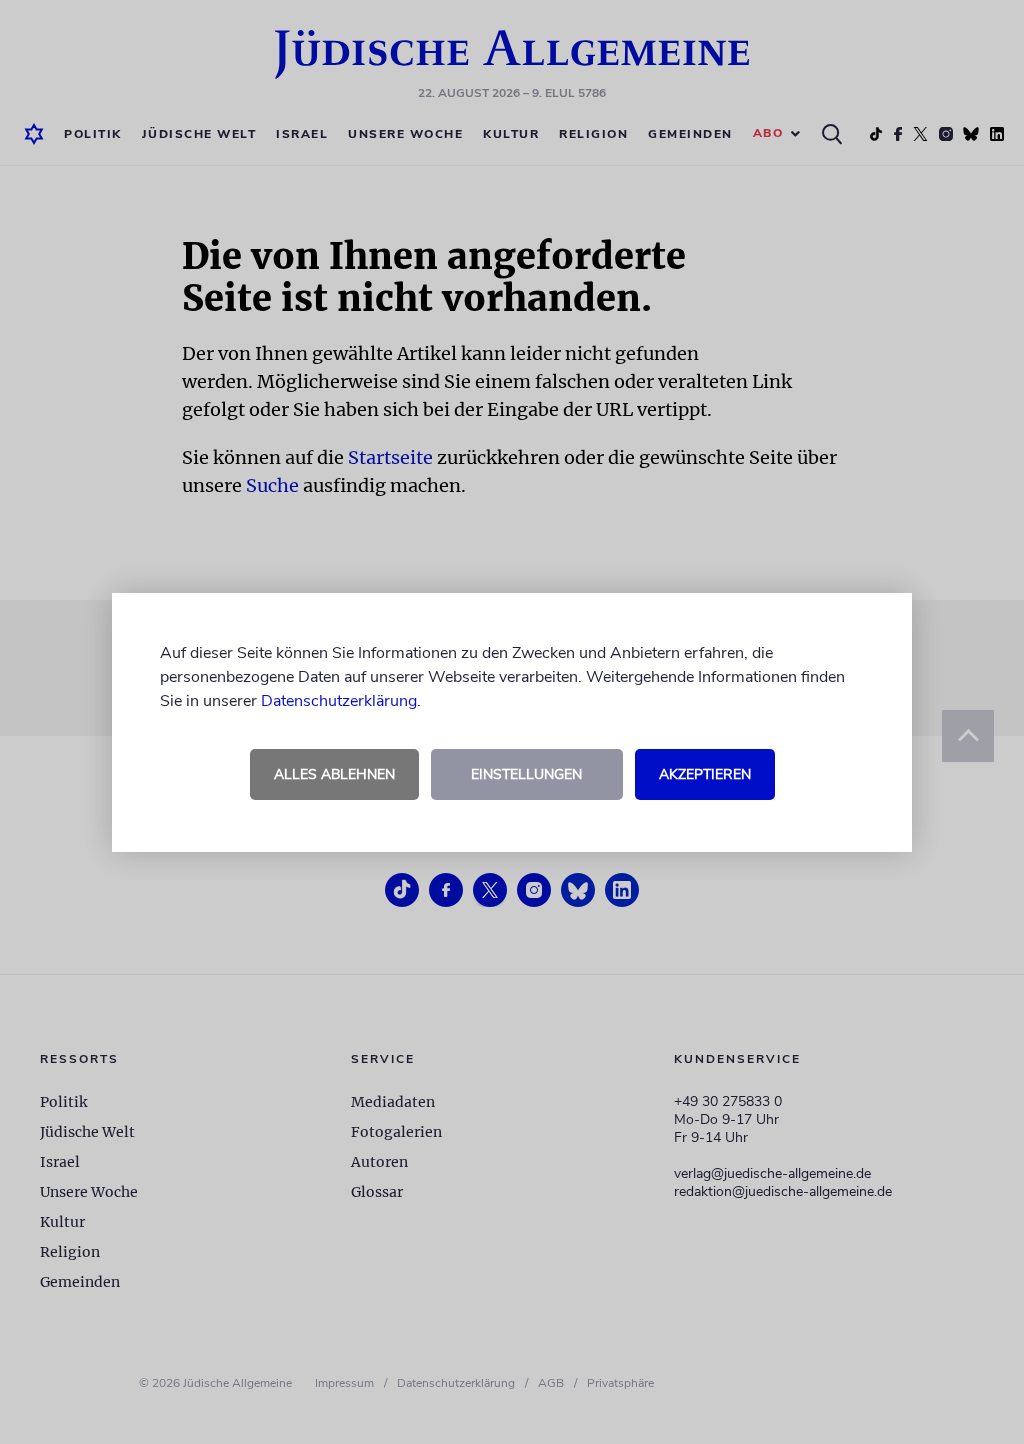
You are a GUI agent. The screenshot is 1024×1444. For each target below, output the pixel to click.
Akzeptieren (705, 774)
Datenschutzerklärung (339, 701)
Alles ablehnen (334, 774)
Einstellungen (526, 774)
